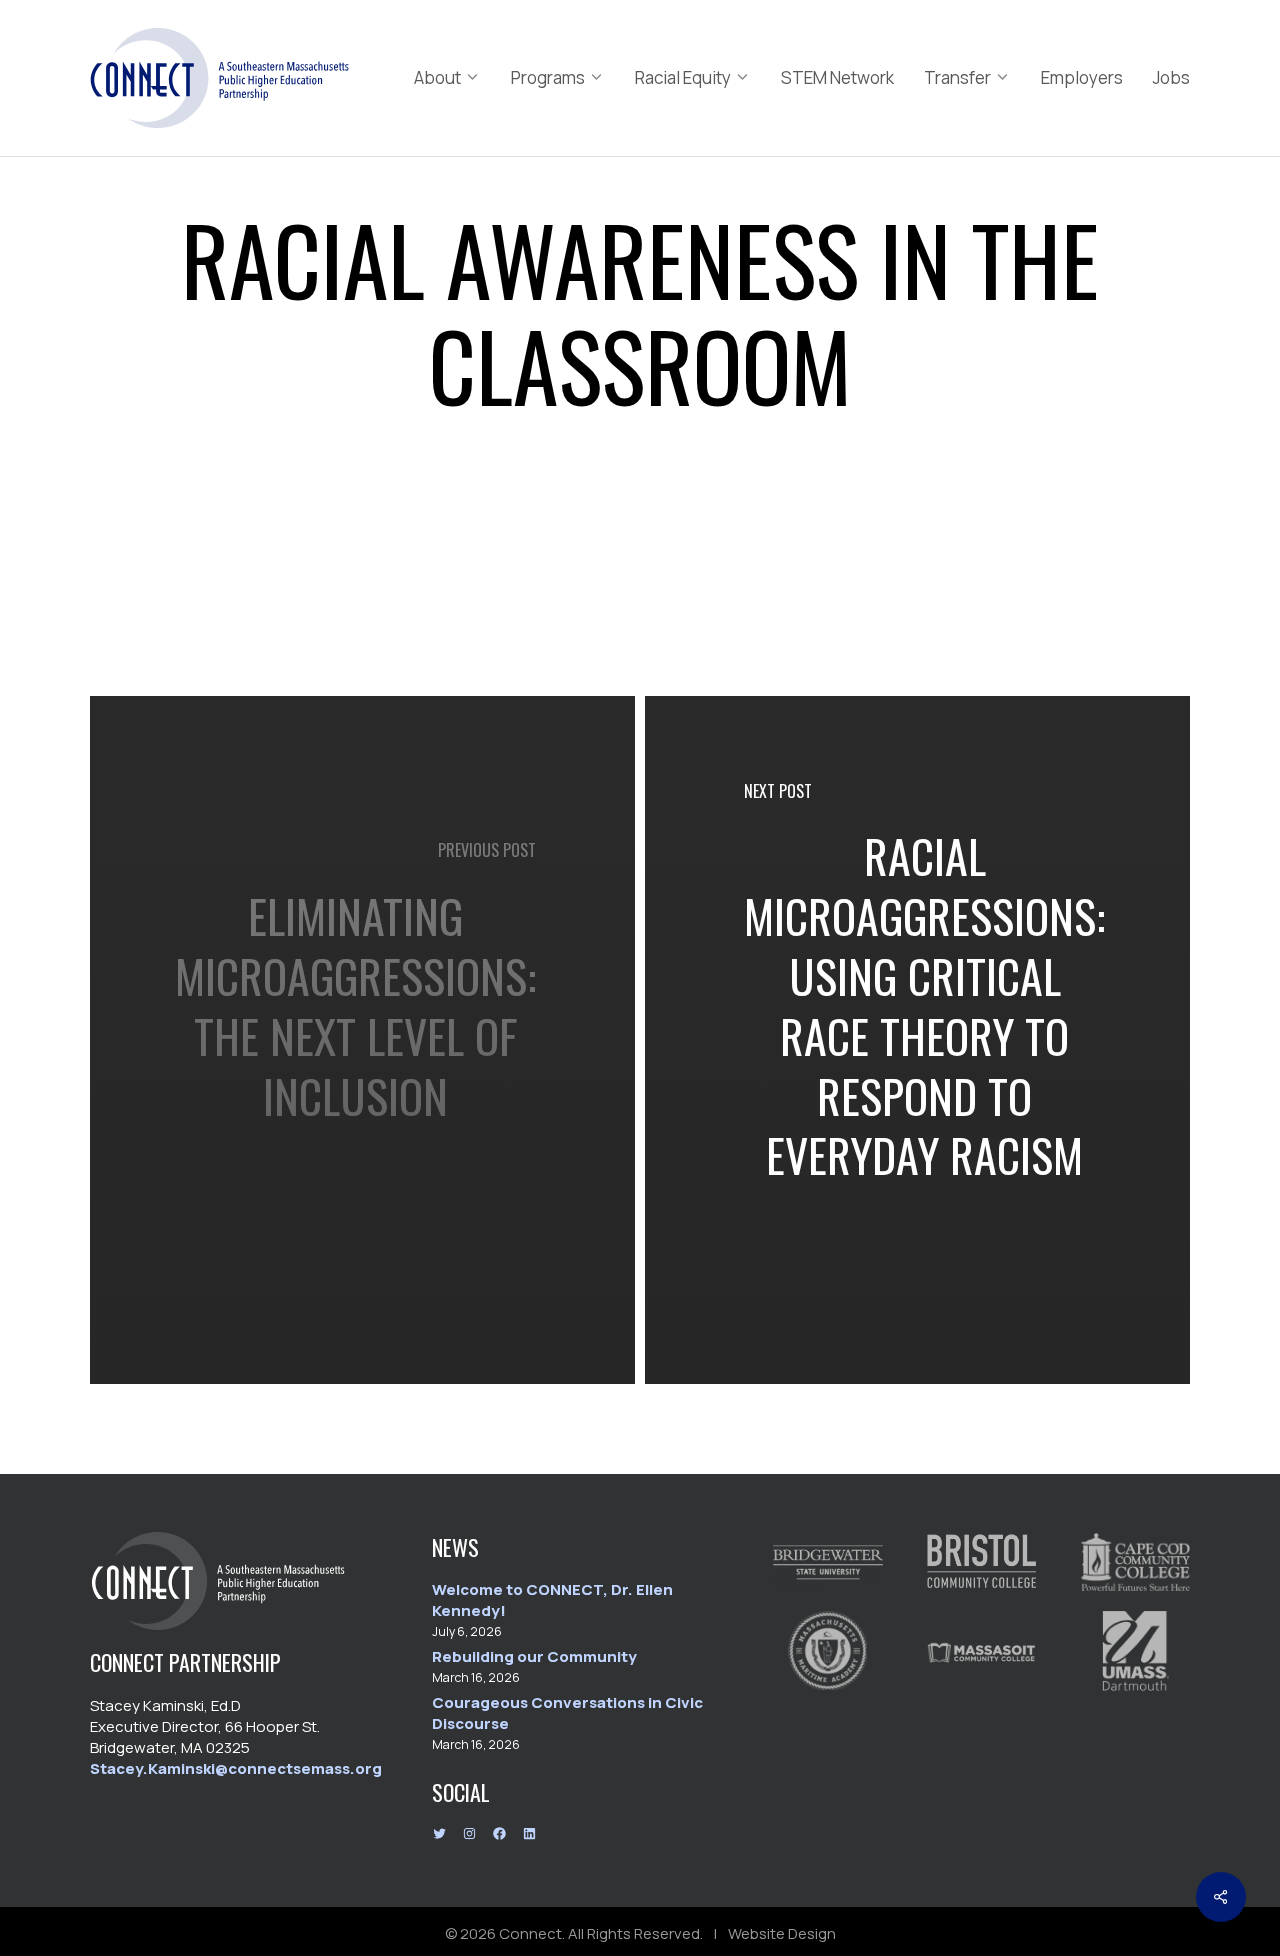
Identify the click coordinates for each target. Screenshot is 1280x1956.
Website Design (782, 1933)
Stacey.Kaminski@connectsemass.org (236, 1768)
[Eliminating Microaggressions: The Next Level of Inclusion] (362, 1040)
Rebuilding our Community (534, 1656)
